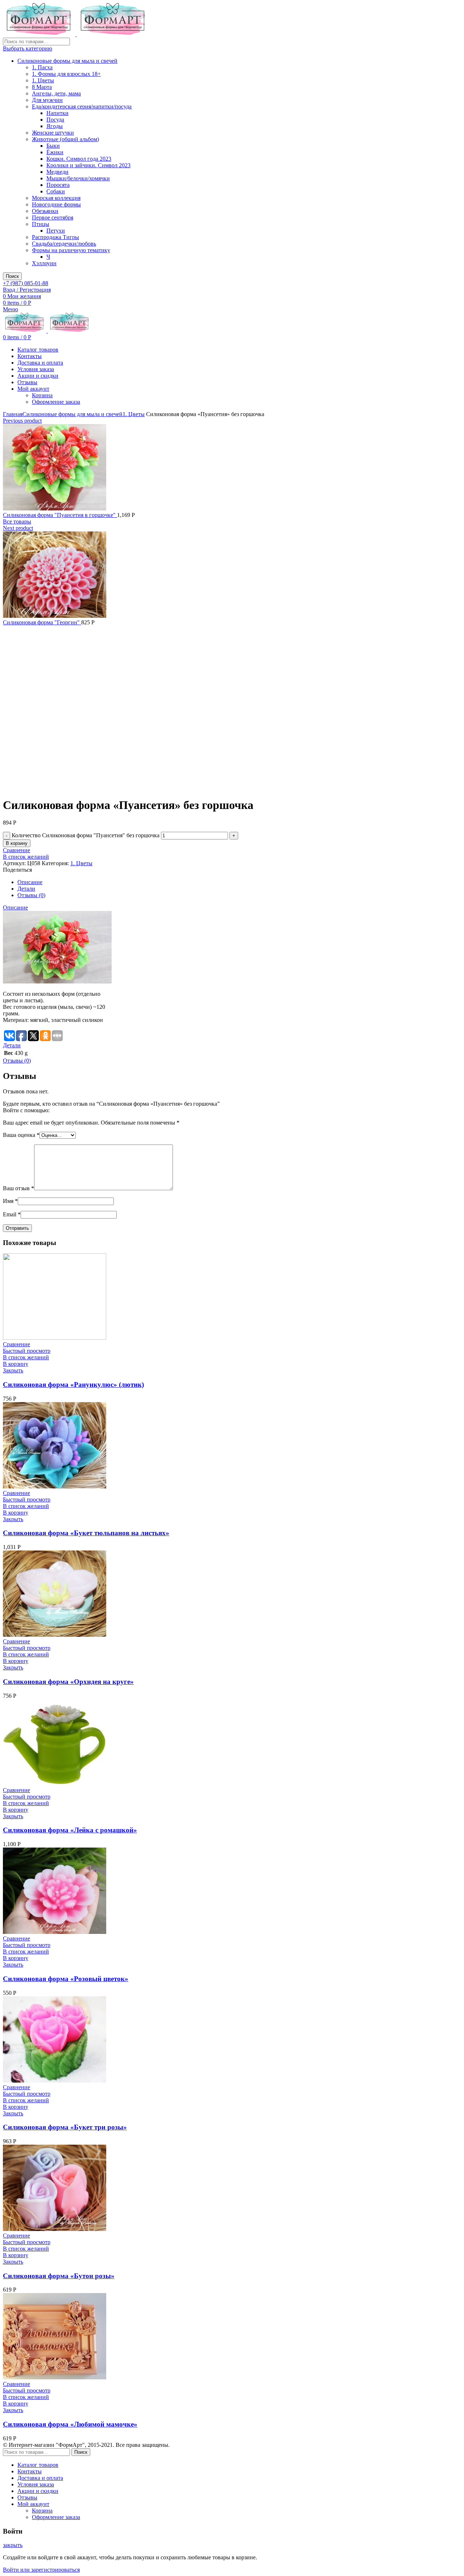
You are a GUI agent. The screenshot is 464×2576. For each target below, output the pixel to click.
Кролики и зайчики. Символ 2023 (88, 165)
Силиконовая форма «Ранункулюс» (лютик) (73, 1384)
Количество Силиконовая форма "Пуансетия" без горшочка (86, 835)
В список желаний (26, 857)
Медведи (57, 172)
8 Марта (42, 87)
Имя (10, 1201)
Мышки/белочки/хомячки (78, 178)
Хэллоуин (44, 263)
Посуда (55, 120)
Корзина (42, 395)
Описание (30, 882)
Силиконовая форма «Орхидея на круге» (68, 1682)
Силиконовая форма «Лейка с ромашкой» (70, 1830)
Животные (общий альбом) (65, 139)
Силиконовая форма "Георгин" (42, 622)
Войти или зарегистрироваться (41, 2570)
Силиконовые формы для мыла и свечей (67, 61)
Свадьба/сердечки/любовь (64, 244)
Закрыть (13, 1370)
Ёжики (55, 152)
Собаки (56, 191)
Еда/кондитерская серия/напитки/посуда (82, 106)
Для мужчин (47, 100)
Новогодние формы (56, 204)
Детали (26, 889)
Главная (13, 414)
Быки (53, 146)
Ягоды (55, 126)
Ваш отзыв (18, 1188)
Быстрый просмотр (27, 1351)
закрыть (13, 2545)
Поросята (58, 185)
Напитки (57, 113)
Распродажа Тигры (55, 237)
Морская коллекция (56, 198)
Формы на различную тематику (71, 250)
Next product (18, 528)
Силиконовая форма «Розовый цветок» (66, 1979)
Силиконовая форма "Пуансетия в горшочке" (60, 515)
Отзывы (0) (31, 895)
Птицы (41, 224)
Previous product (22, 421)
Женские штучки (53, 133)
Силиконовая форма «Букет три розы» (65, 2127)
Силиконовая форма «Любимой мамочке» (70, 2424)
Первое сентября (53, 217)
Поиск (12, 276)
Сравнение (16, 850)
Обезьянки (45, 211)
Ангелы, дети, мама (56, 93)
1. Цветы (43, 80)
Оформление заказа (56, 402)
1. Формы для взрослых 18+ (66, 74)
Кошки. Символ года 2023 (79, 159)
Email (12, 1214)
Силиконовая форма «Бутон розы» (59, 2276)
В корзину (17, 843)
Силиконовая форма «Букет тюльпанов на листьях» (86, 1533)
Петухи (56, 231)
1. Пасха (42, 67)
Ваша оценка (21, 1135)
